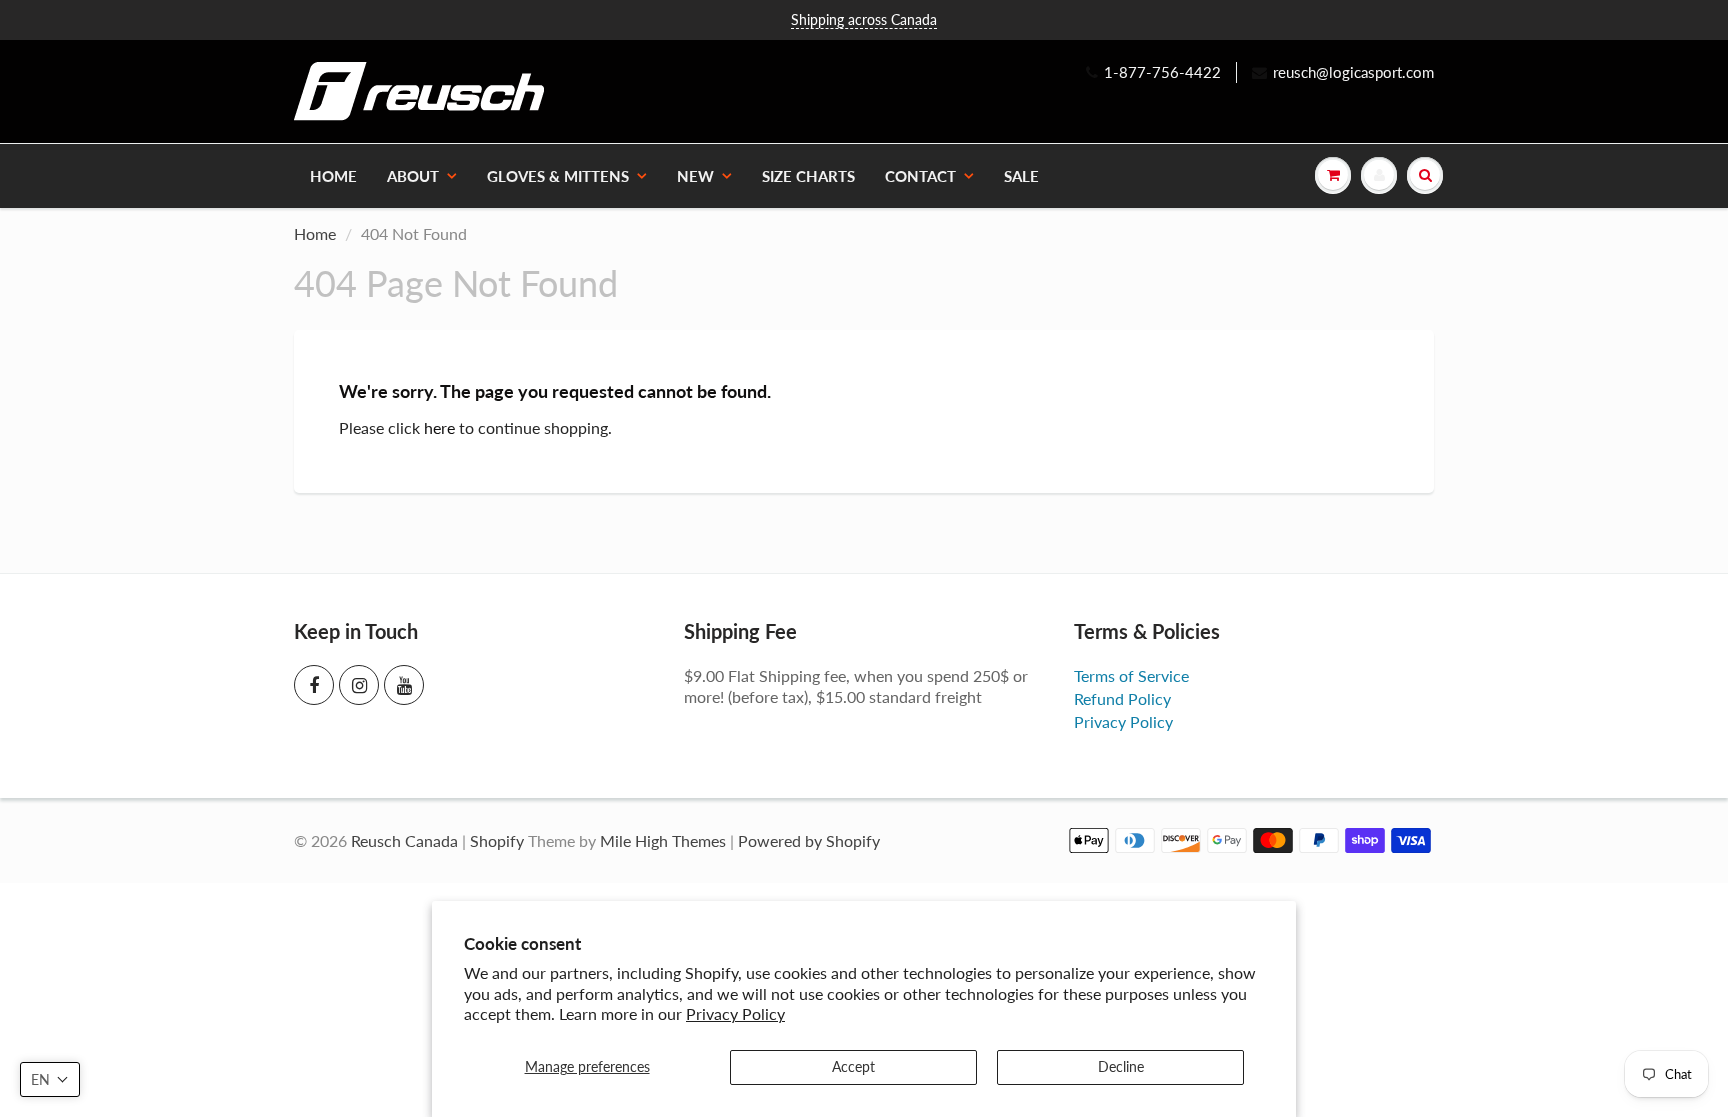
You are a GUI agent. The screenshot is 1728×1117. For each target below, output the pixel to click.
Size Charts (808, 176)
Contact (920, 176)
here (439, 427)
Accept (853, 1066)
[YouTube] (404, 685)
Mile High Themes (663, 840)
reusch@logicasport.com (1353, 72)
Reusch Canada (404, 840)
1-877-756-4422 (1162, 72)
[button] (50, 1079)
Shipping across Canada (864, 19)
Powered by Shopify (809, 840)
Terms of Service (1131, 675)
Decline (1121, 1066)
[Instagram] (359, 685)
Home (333, 176)
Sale (1021, 176)
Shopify (497, 840)
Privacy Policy (735, 1013)
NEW (695, 176)
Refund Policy (1122, 698)
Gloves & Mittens (558, 176)
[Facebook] (314, 685)
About (413, 176)
